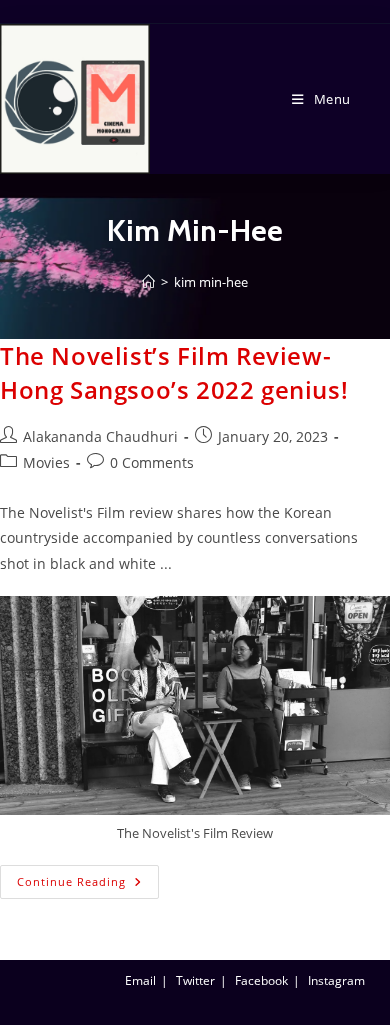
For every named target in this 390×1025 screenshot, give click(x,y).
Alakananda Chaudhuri (100, 436)
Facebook (261, 980)
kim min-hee (211, 282)
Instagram (336, 980)
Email (140, 980)
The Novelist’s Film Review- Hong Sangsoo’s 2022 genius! (174, 372)
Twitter (195, 980)
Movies (46, 462)
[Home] (148, 282)
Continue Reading (88, 877)
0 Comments (152, 462)
